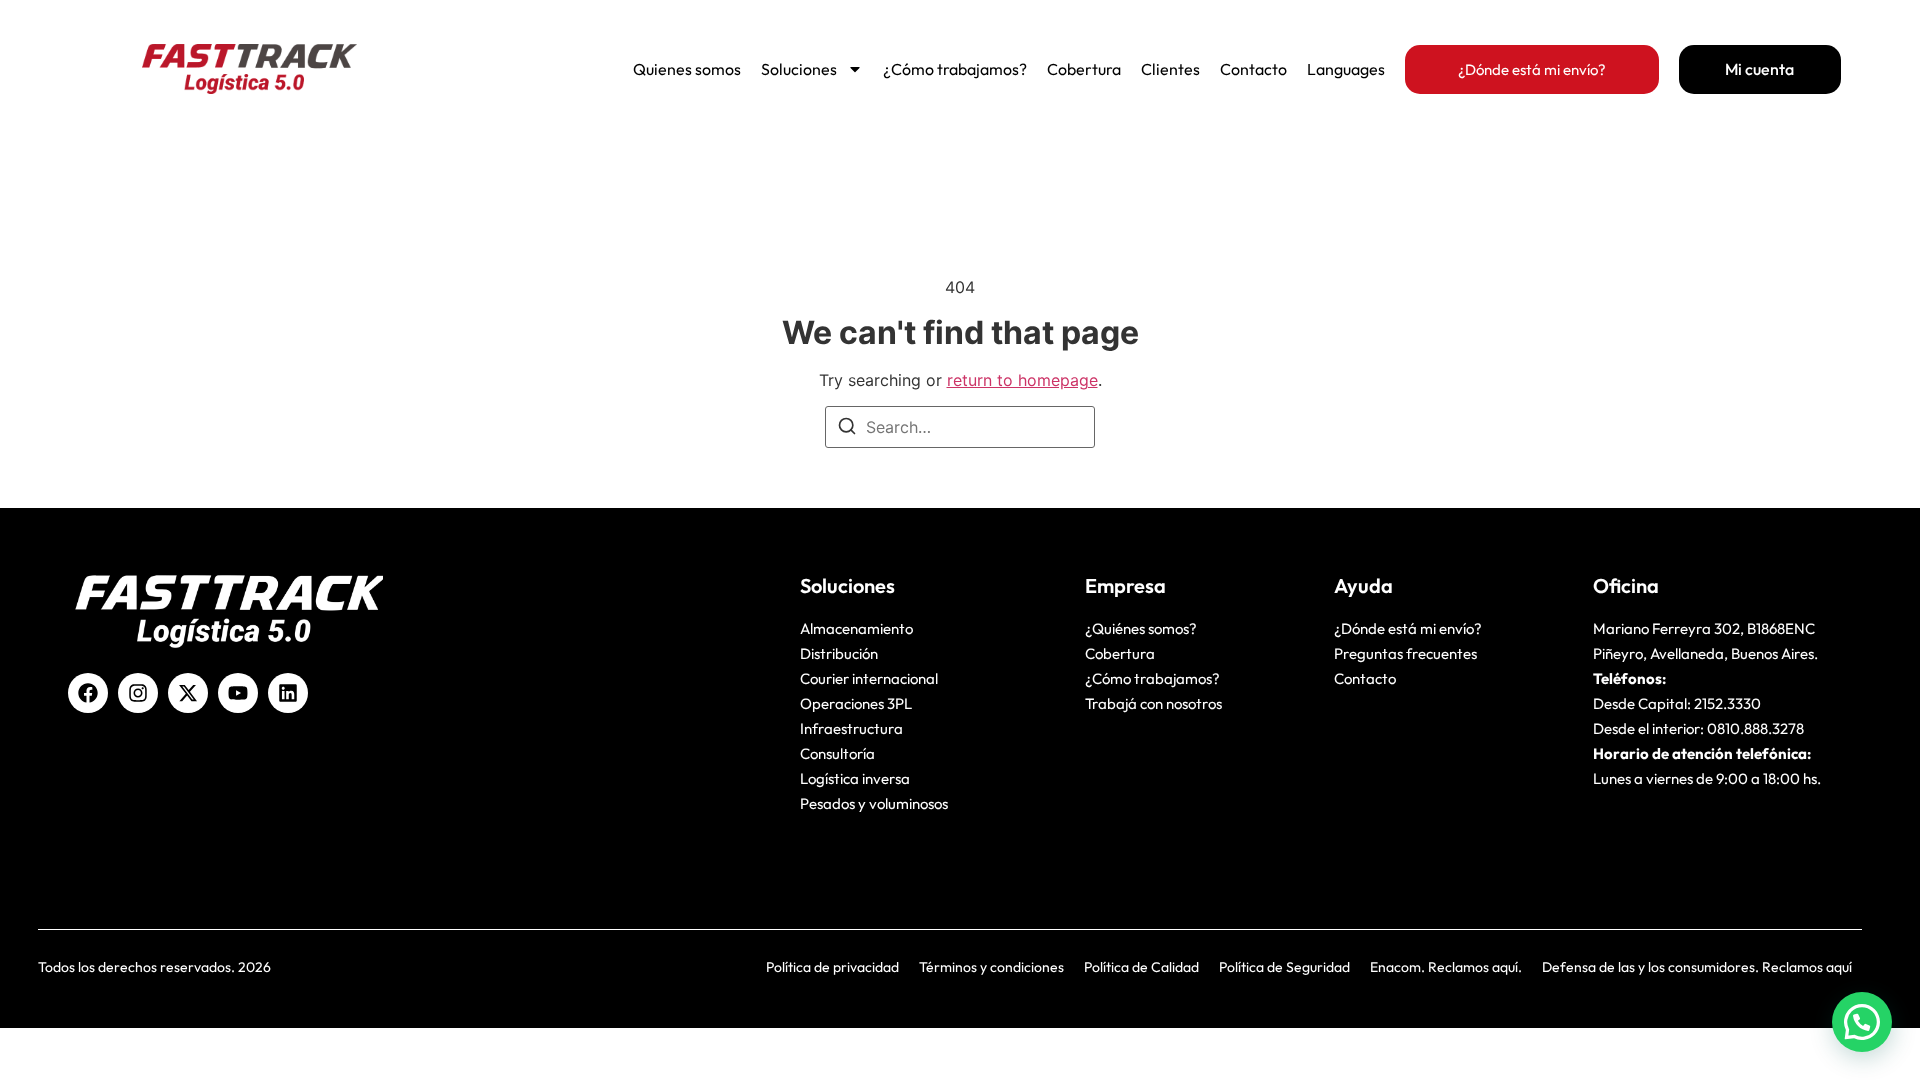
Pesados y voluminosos (874, 803)
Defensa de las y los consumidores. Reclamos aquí (1697, 967)
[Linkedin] (288, 693)
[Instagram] (138, 693)
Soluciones (799, 69)
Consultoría (837, 753)
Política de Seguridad (1284, 967)
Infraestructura (851, 728)
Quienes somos (687, 69)
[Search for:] (960, 427)
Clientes (1170, 69)
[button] (1862, 1022)
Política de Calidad (1141, 967)
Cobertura (1084, 69)
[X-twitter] (188, 693)
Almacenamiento (856, 628)
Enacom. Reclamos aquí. (1446, 967)
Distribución (839, 653)
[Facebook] (88, 693)
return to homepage (1022, 380)
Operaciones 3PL (856, 703)
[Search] (847, 429)
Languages (1346, 69)
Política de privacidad (832, 967)
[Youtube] (238, 693)
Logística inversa (855, 778)
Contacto (1253, 69)
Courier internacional (869, 678)
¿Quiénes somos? (1141, 628)
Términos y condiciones (991, 967)
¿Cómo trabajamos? (955, 69)
